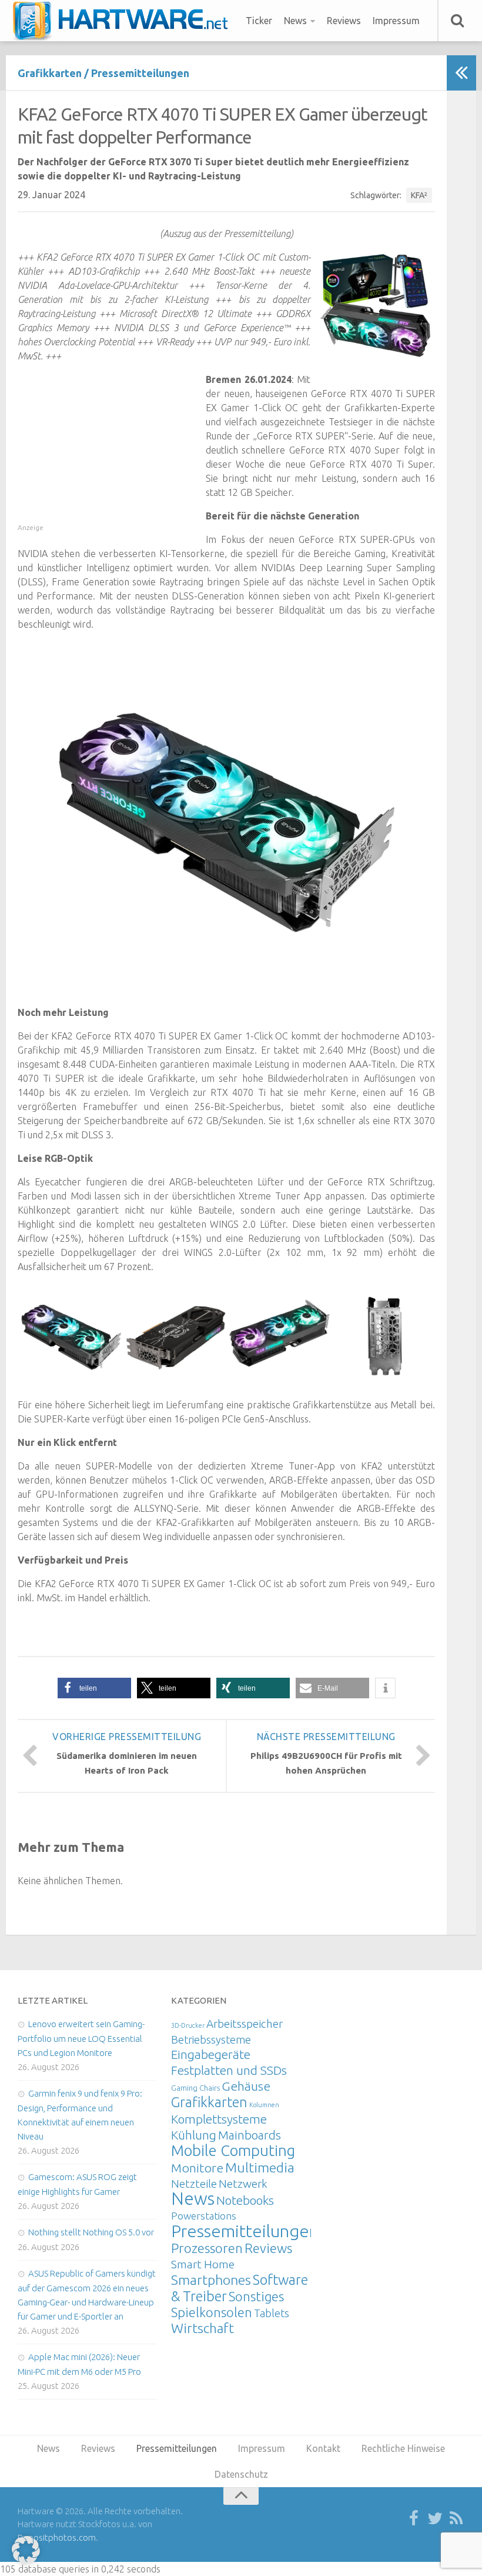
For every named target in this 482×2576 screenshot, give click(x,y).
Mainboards (250, 2135)
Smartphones (211, 2280)
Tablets (272, 2313)
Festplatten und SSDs (229, 2070)
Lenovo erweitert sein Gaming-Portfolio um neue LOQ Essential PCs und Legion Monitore (81, 2038)
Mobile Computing (233, 2150)
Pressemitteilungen (140, 73)
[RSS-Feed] (456, 2519)
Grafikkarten (50, 73)
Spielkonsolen (212, 2312)
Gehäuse (246, 2086)
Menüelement (124, 21)
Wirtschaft (202, 2328)
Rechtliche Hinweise (403, 2448)
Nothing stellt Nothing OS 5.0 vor (91, 2232)
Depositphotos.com (57, 2537)
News (295, 21)
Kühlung (194, 2135)
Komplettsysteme (219, 2119)
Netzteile (194, 2184)
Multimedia (260, 2167)
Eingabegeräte (211, 2055)
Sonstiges (256, 2296)
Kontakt (323, 2448)
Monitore (197, 2168)
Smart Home (203, 2264)
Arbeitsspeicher (245, 2024)
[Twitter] (435, 2519)
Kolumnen (264, 2105)
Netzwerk (243, 2184)
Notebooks (245, 2200)
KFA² (419, 195)
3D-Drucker (188, 2025)
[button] (94, 1688)
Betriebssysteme (211, 2040)
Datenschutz (241, 2474)
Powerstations (204, 2216)
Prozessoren (207, 2248)
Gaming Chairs (195, 2088)
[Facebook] (414, 2519)
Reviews (344, 21)
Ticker (259, 21)
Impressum (396, 21)
